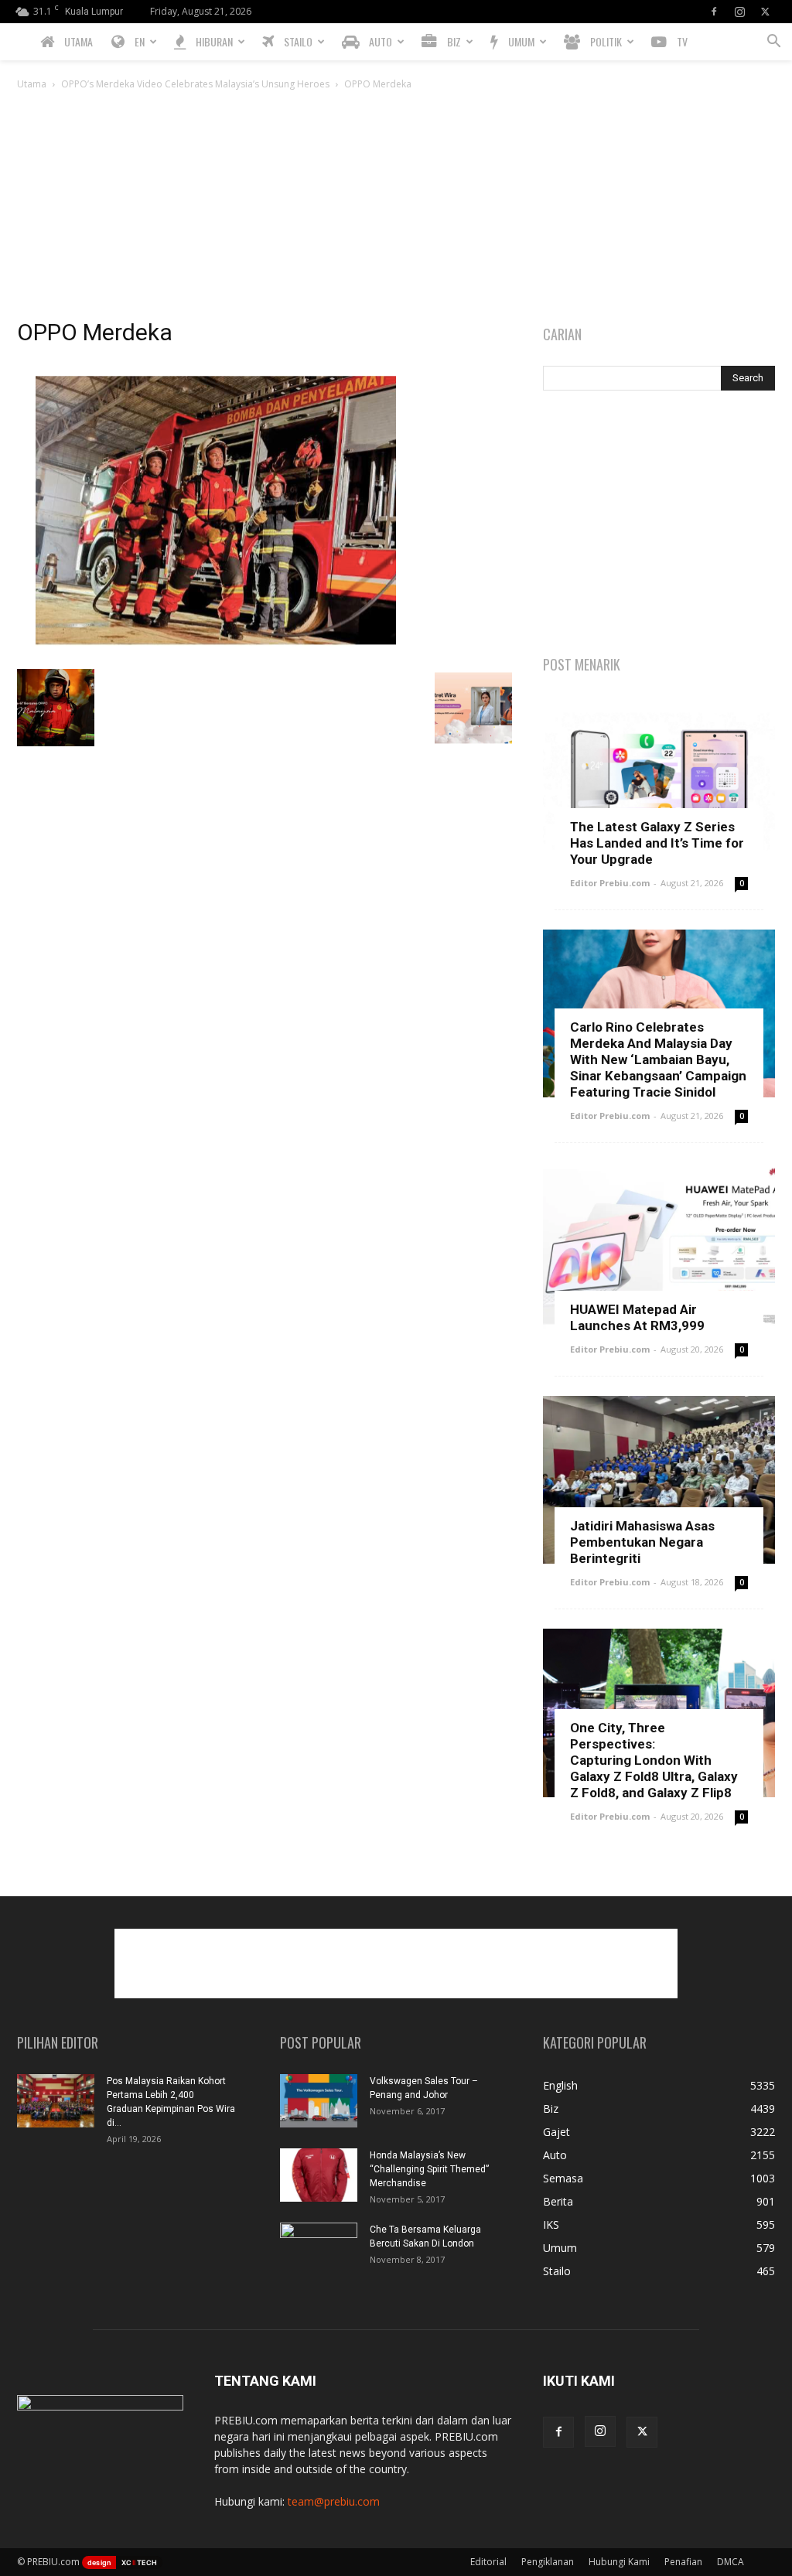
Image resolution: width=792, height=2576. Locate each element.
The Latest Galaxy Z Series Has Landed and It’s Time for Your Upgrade (657, 843)
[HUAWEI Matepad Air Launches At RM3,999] (659, 1247)
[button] (773, 43)
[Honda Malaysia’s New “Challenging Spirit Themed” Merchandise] (319, 2175)
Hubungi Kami (619, 2562)
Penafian (683, 2562)
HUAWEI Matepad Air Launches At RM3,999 (637, 1317)
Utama (32, 84)
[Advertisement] (396, 209)
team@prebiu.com (334, 2501)
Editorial (488, 2562)
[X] (765, 12)
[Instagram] (739, 12)
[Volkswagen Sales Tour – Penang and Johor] (319, 2101)
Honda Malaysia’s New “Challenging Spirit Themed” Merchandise (429, 2169)
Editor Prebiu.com (610, 883)
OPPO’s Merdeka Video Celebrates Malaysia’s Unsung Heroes (195, 84)
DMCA (731, 2562)
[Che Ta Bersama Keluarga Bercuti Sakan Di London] (319, 2250)
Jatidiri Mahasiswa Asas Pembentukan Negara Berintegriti (642, 1542)
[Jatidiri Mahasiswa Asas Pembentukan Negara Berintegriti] (659, 1480)
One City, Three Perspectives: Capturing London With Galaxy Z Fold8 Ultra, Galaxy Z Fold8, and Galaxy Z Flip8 (654, 1760)
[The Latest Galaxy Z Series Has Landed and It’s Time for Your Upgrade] (659, 780)
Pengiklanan (548, 2562)
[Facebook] (714, 12)
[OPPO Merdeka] (215, 653)
